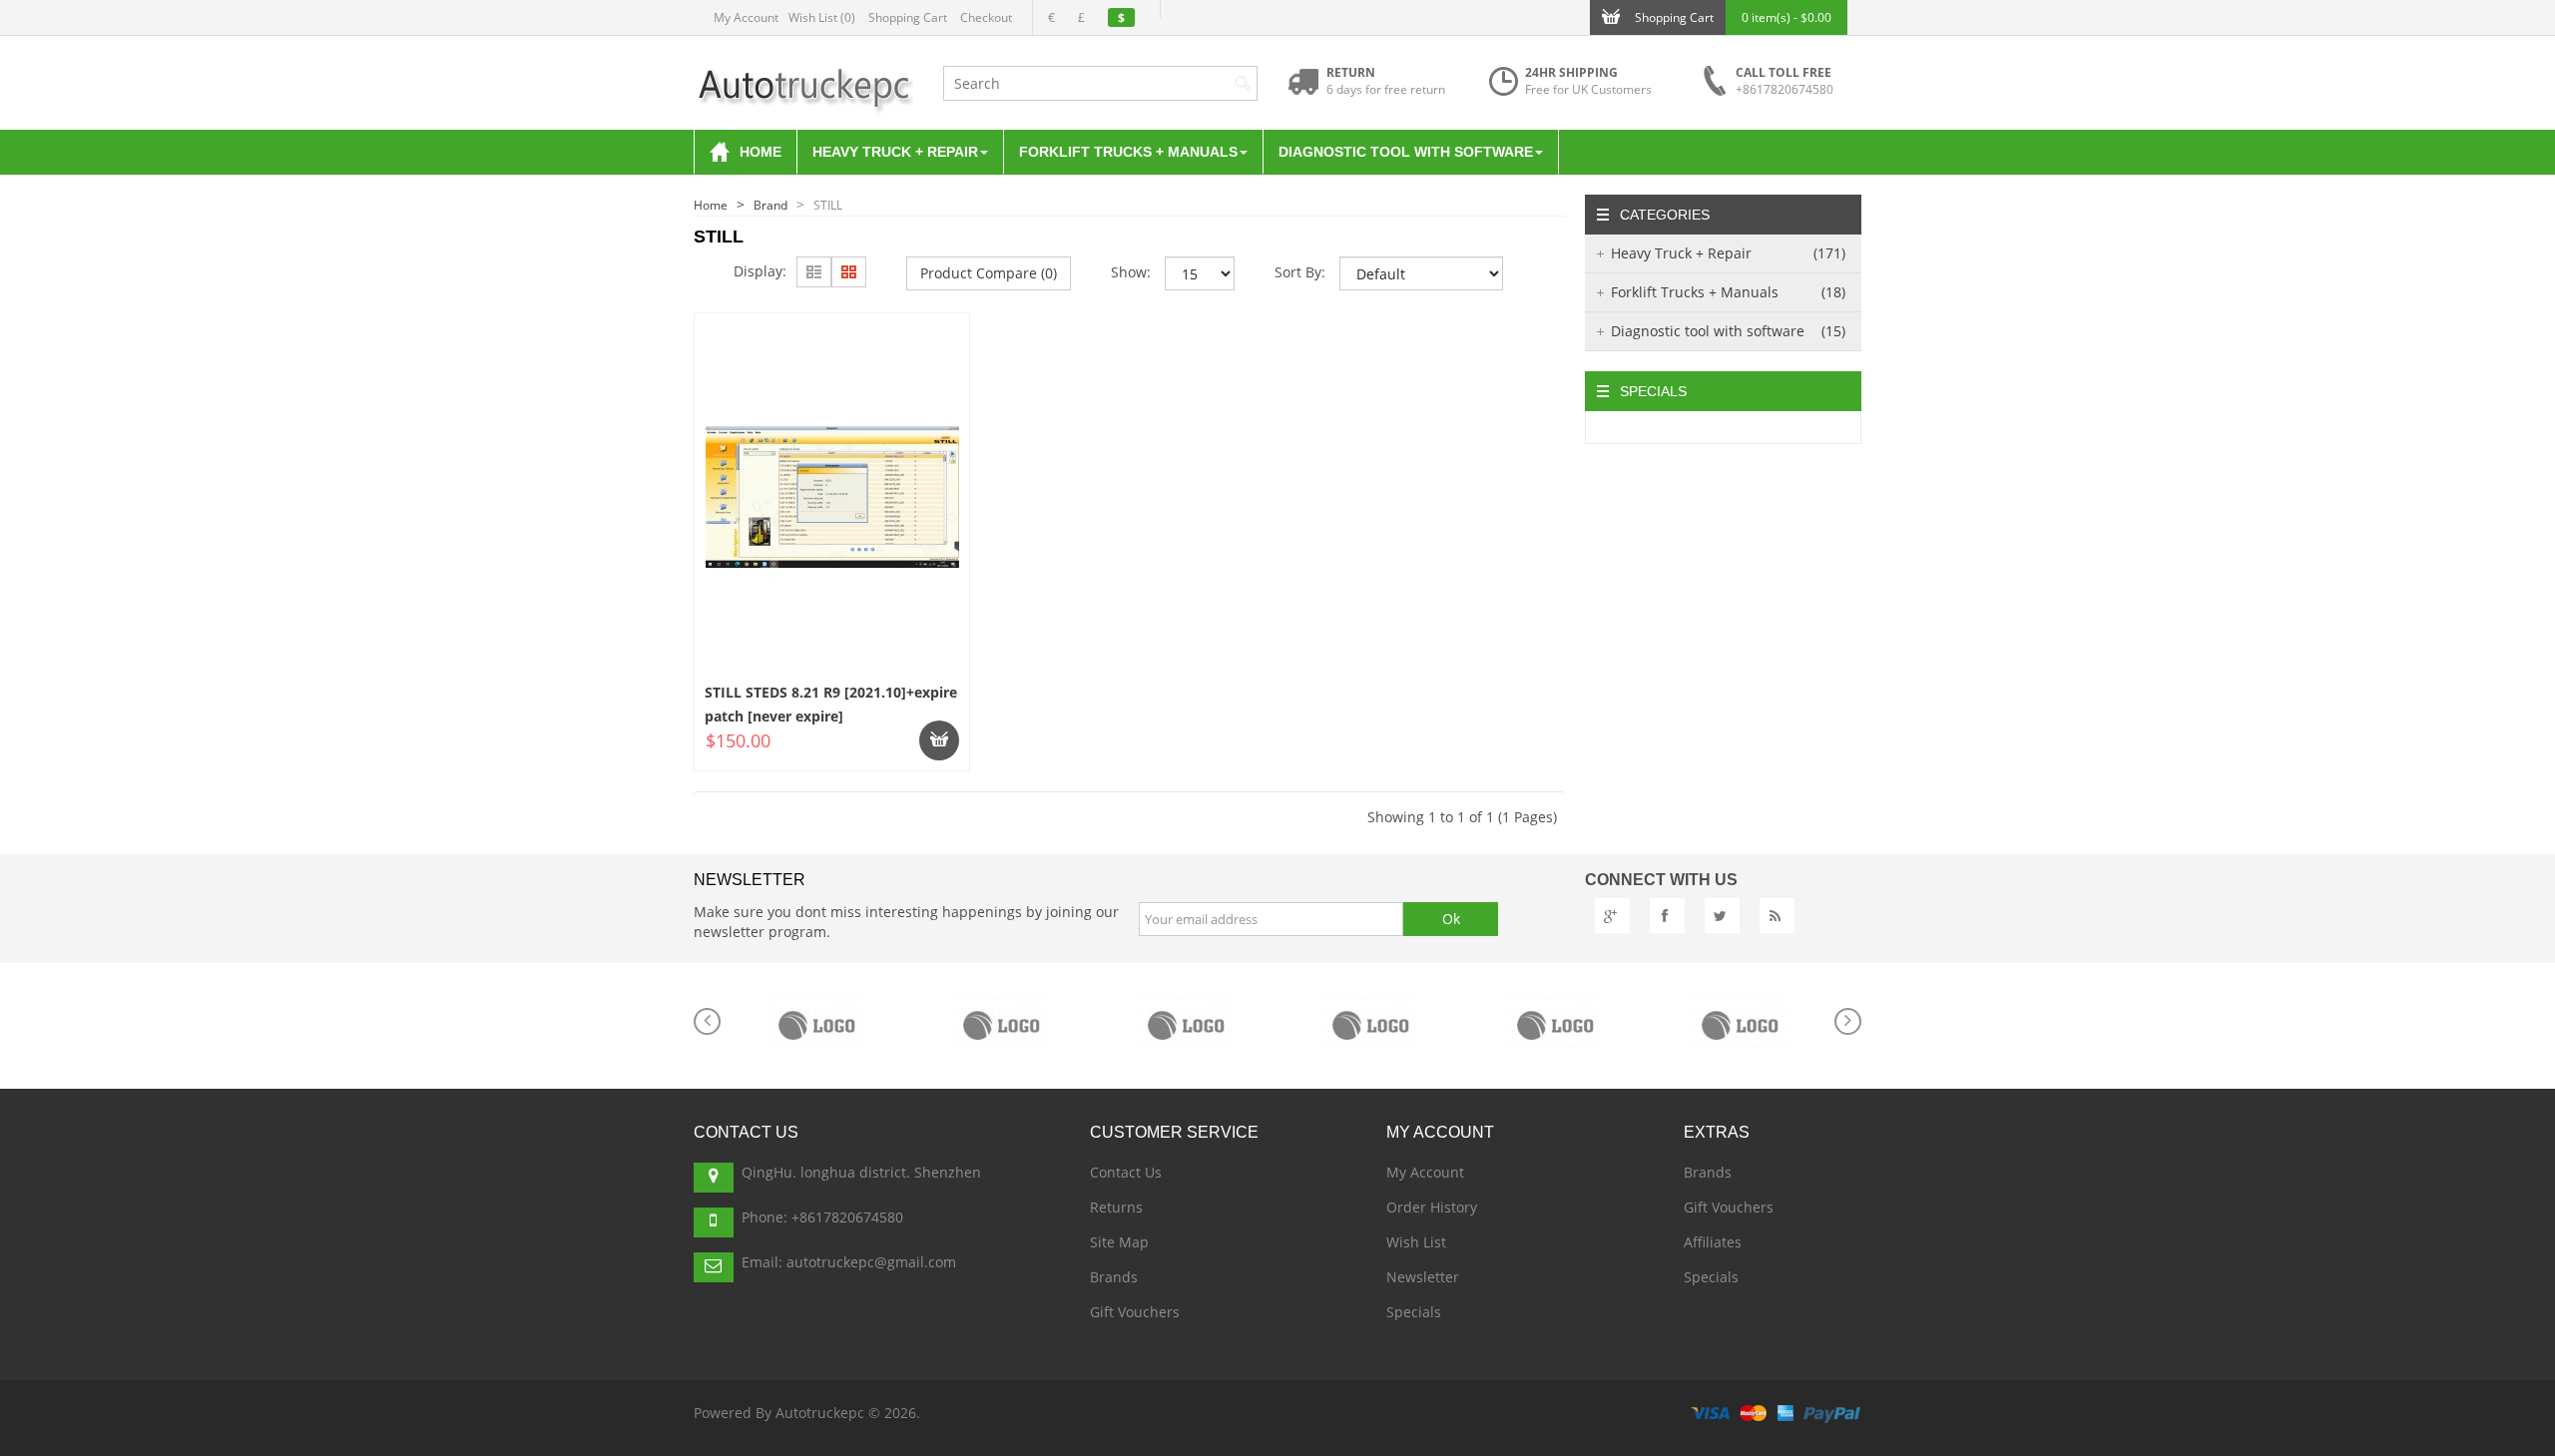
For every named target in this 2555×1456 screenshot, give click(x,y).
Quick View (833, 367)
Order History (1432, 1207)
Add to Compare (772, 766)
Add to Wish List (910, 766)
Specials (1414, 1312)
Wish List (1416, 1242)
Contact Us (1126, 1172)
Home (711, 205)
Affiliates (1713, 1242)
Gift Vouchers (1135, 1312)
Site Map (1119, 1242)
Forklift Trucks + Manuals (1729, 292)
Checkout (986, 17)
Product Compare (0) (989, 273)
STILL (828, 205)
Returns (1116, 1207)
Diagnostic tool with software (1729, 331)
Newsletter (1423, 1277)
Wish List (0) (822, 17)
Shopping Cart (908, 17)
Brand (770, 205)
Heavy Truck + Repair (1729, 253)
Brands (1114, 1277)
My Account (746, 17)
